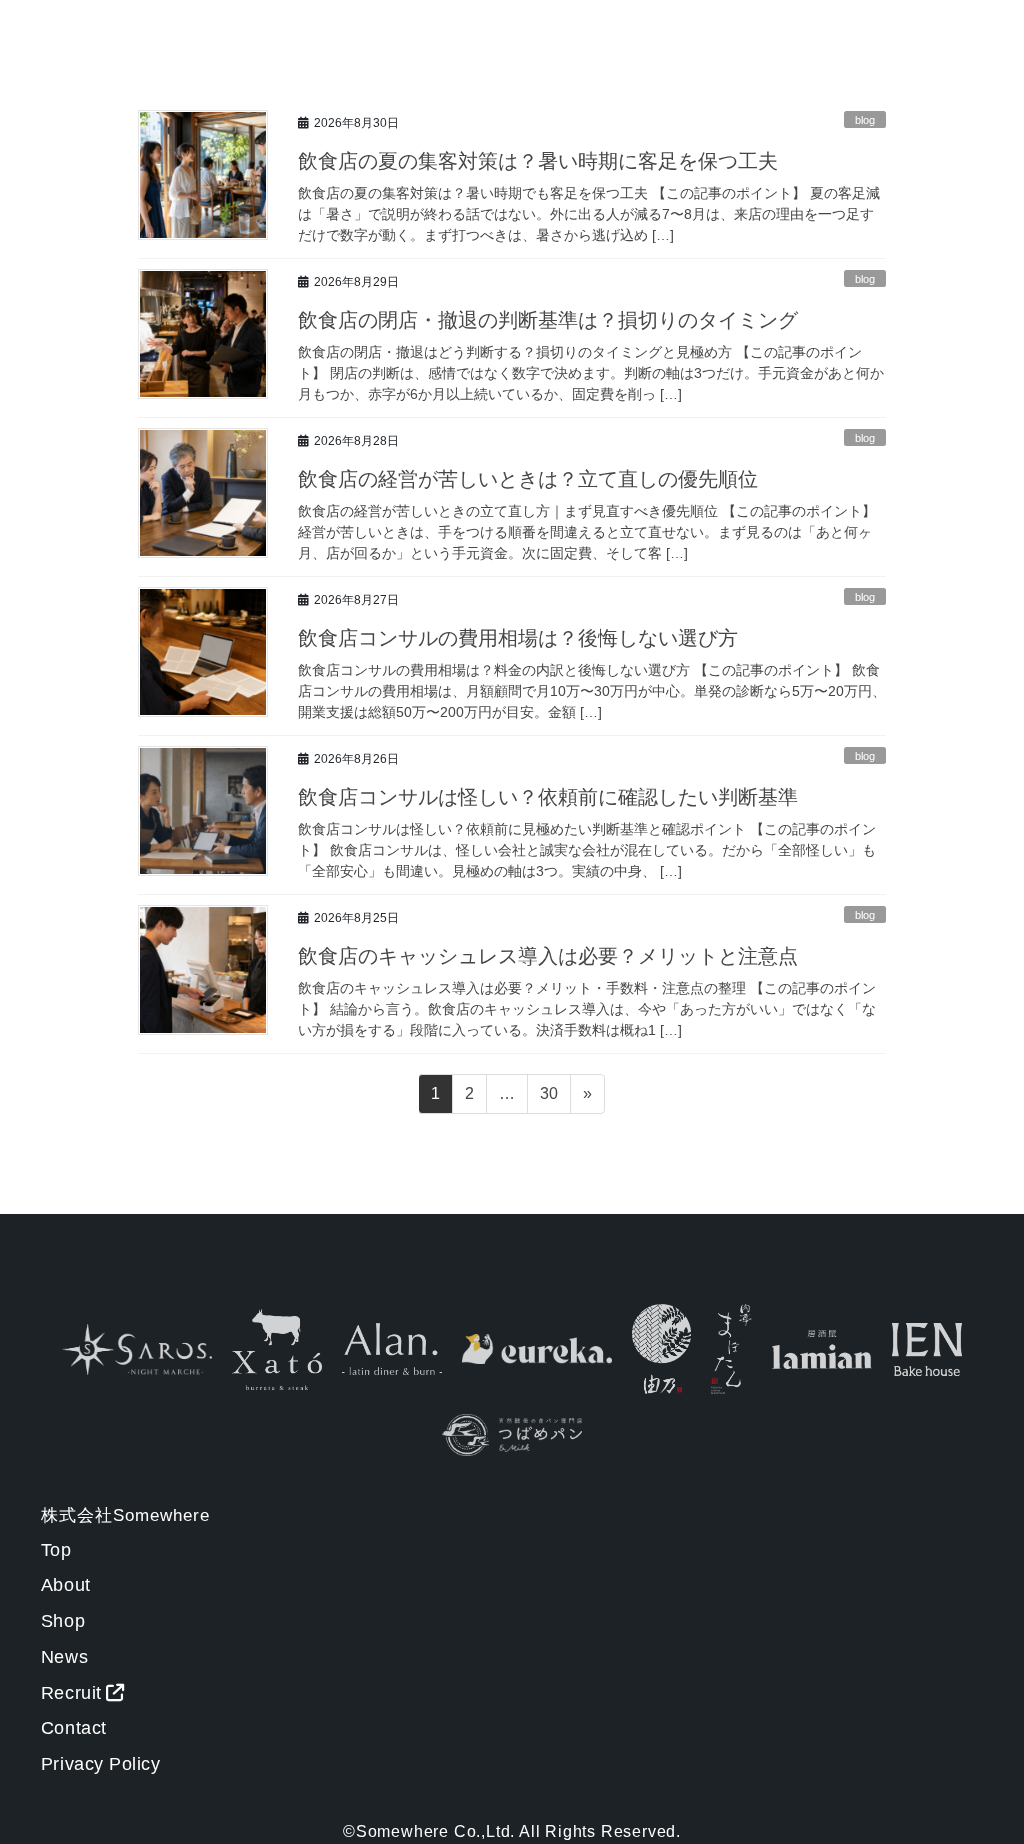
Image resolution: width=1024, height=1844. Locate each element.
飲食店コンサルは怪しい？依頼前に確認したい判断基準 (548, 797)
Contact (74, 1728)
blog (865, 120)
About (66, 1585)
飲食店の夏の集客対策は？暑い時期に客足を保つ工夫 (538, 161)
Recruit (71, 1693)
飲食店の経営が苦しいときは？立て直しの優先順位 (528, 479)
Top (56, 1550)
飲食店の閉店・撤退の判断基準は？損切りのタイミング (548, 320)
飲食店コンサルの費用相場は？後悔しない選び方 (518, 638)
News (64, 1657)
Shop (63, 1621)
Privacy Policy (101, 1764)
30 (548, 1099)
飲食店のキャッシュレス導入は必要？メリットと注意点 (548, 956)
